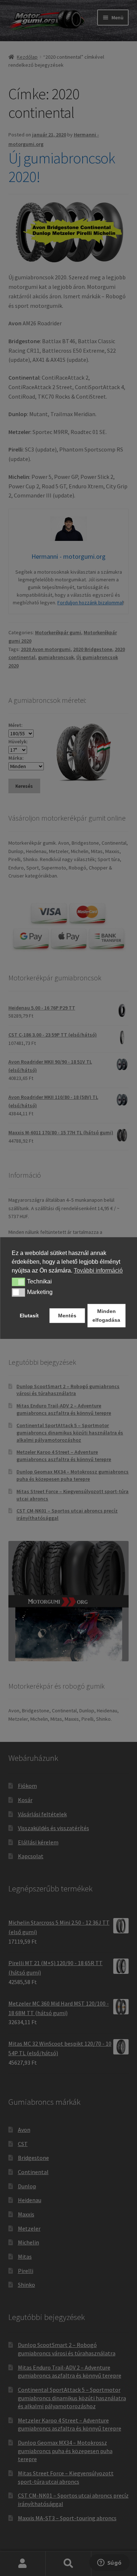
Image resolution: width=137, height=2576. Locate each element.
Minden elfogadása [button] (106, 1316)
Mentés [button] (67, 1316)
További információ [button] (98, 1270)
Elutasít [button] (29, 1316)
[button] (18, 1282)
